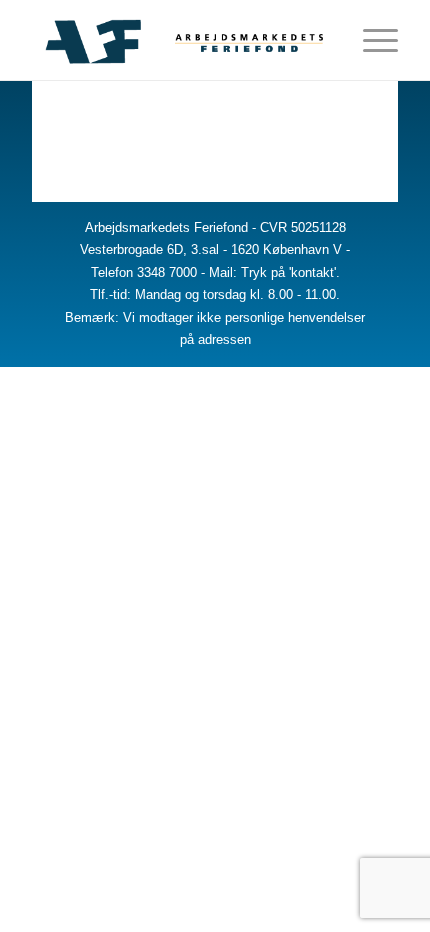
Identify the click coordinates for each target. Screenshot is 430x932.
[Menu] (370, 40)
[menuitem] (323, 40)
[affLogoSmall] (178, 40)
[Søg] (323, 40)
